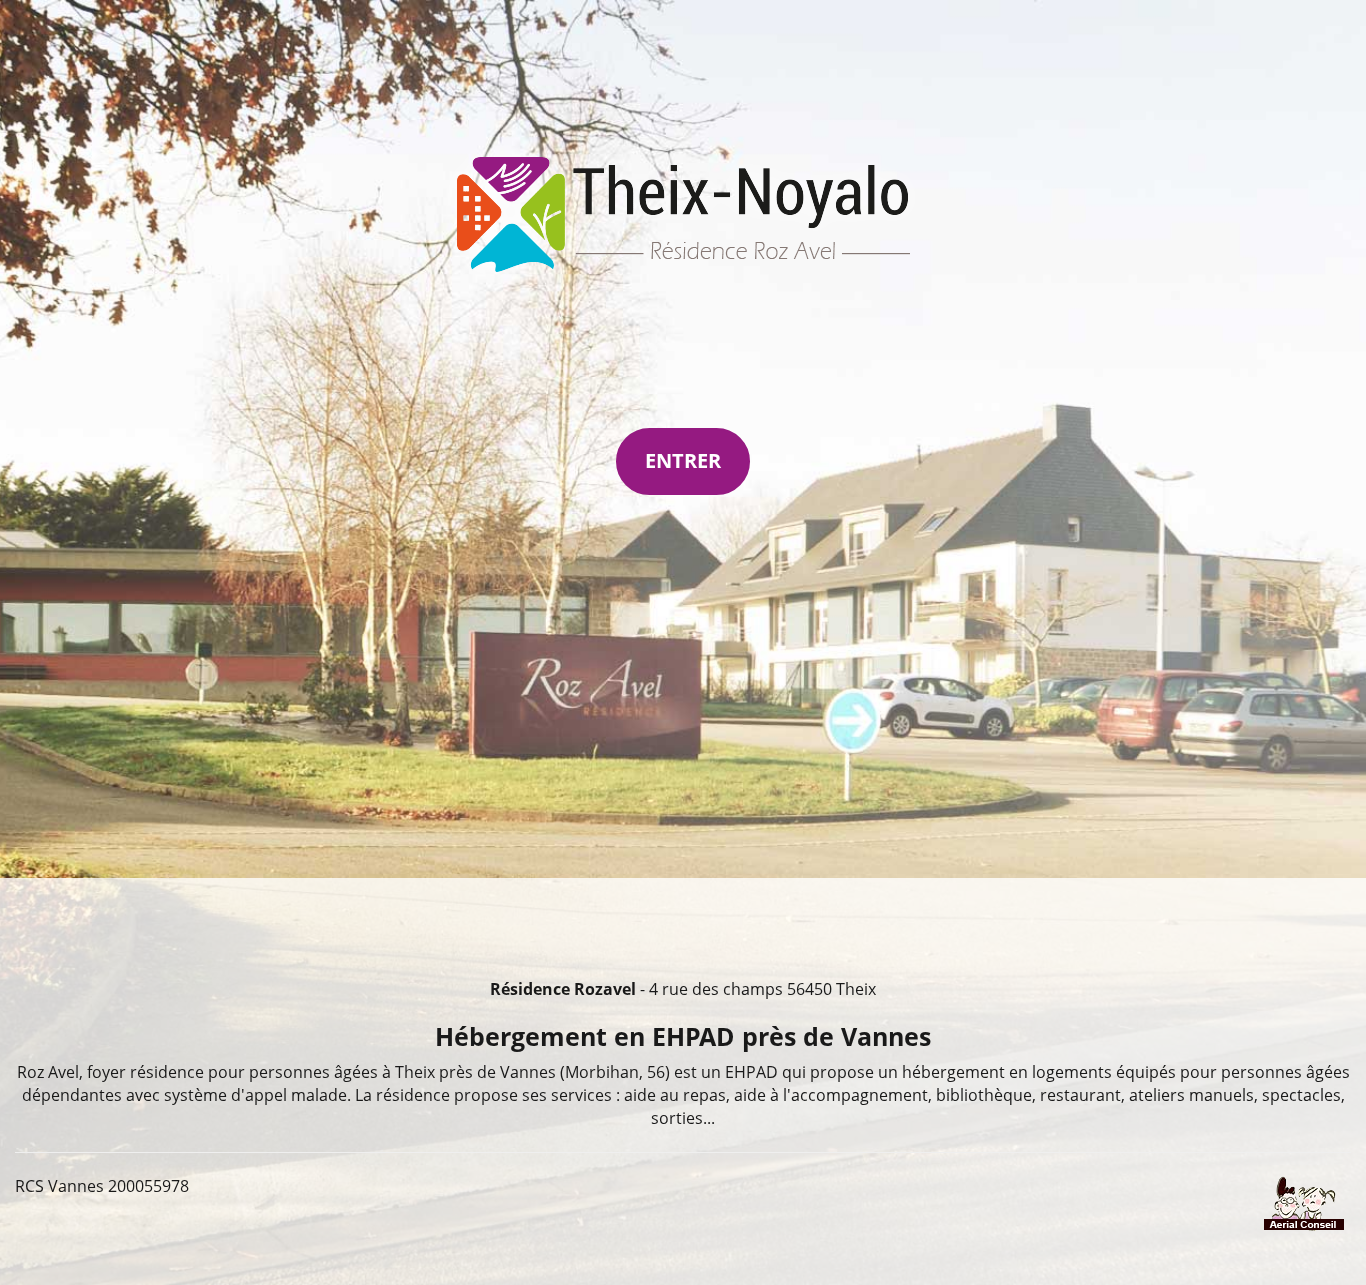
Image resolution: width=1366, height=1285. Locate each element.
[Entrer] (683, 214)
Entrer (683, 460)
